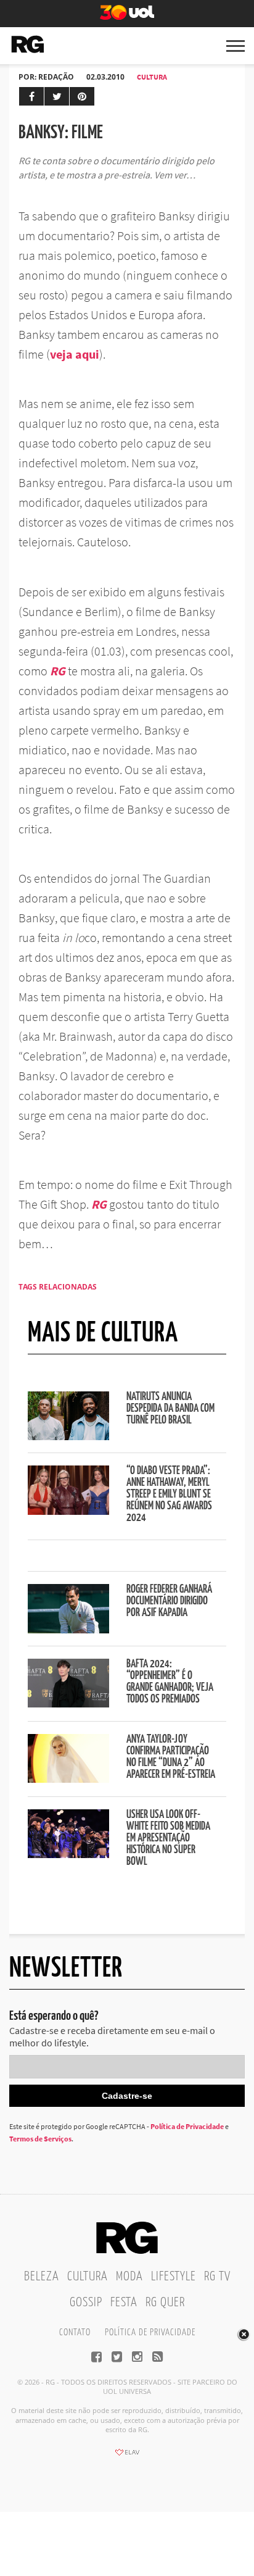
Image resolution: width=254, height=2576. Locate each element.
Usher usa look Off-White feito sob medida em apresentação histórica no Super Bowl (168, 1838)
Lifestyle (174, 2277)
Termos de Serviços (40, 2139)
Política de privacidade (150, 2332)
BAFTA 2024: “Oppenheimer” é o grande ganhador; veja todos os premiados (170, 1682)
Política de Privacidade (187, 2126)
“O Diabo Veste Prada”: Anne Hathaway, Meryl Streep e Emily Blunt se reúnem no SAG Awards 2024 (169, 1494)
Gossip (86, 2303)
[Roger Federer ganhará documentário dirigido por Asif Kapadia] (68, 1630)
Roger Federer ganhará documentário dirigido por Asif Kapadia (169, 1601)
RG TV (217, 2277)
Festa (124, 2303)
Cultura (152, 77)
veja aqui (75, 354)
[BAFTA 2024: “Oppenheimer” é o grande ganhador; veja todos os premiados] (68, 1704)
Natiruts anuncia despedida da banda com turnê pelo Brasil (170, 1409)
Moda (129, 2277)
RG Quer (165, 2303)
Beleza (42, 2277)
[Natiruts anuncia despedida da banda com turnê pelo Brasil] (68, 1436)
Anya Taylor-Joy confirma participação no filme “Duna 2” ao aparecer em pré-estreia (171, 1757)
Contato (75, 2332)
